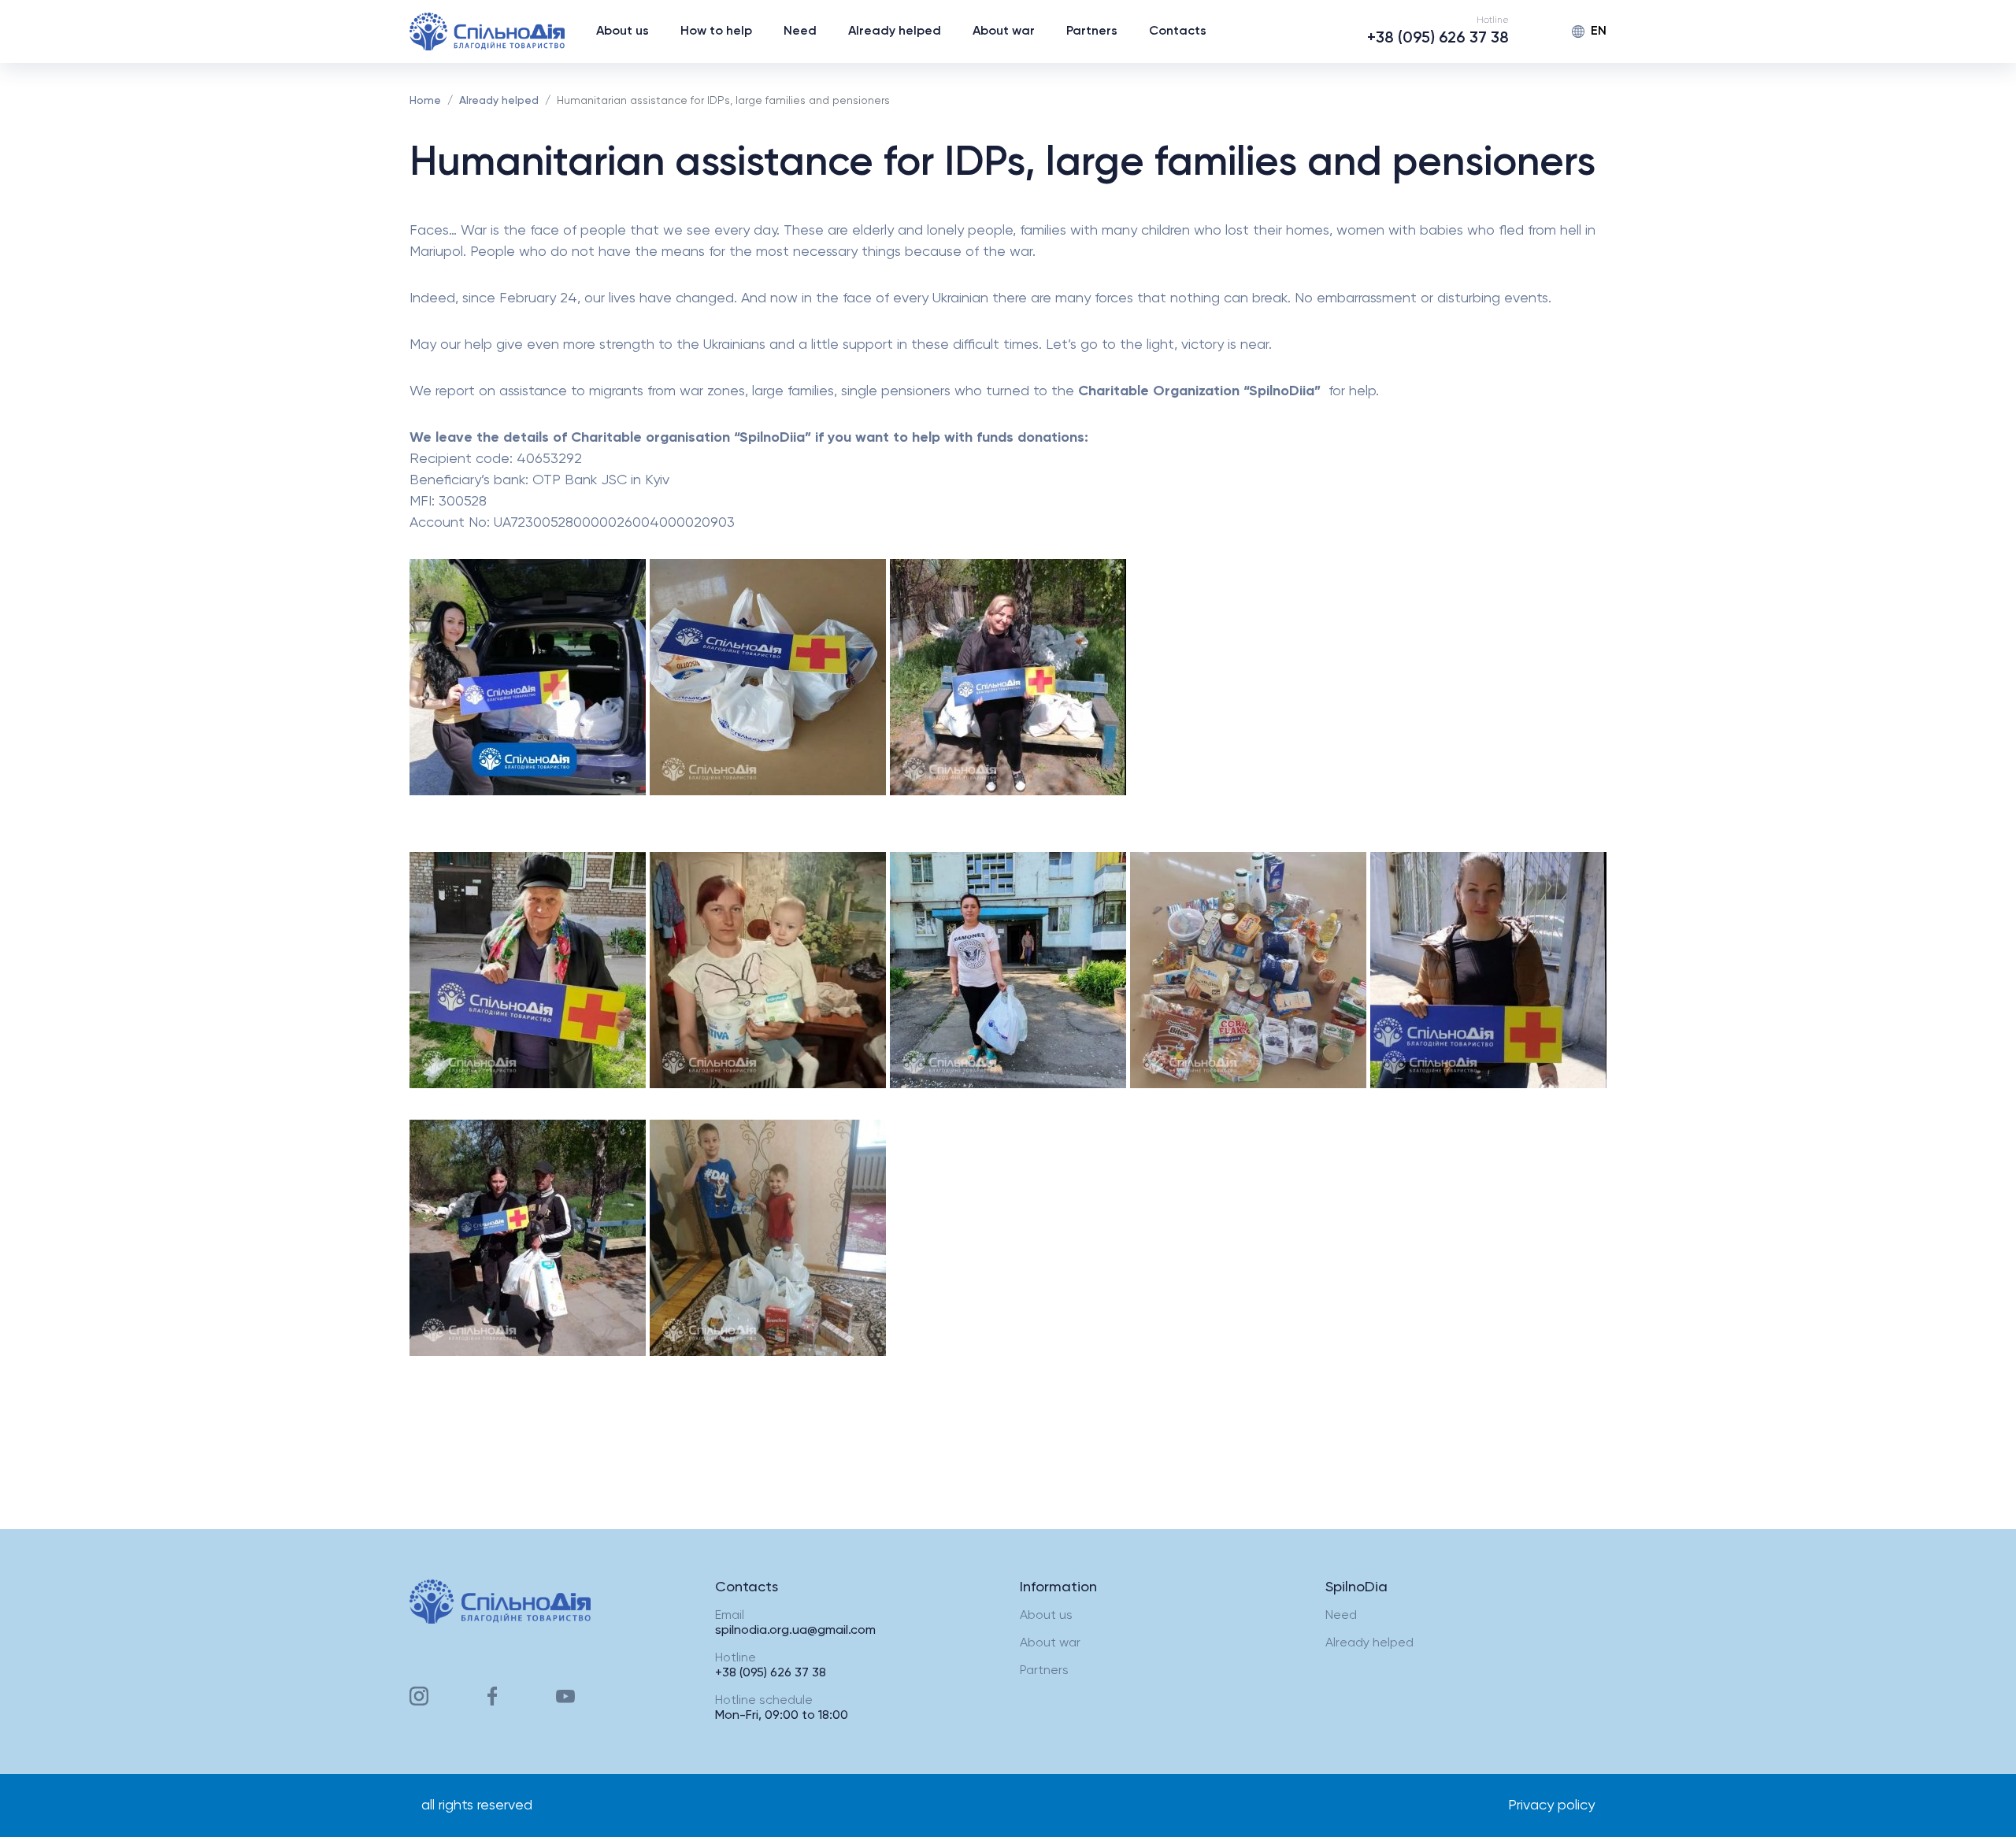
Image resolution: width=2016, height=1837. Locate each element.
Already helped (895, 31)
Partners (1092, 31)
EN (1599, 31)
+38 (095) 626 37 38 (1438, 39)
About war (1004, 31)
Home (425, 101)
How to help (716, 31)
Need (800, 31)
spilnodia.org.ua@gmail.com (795, 1631)
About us (623, 31)
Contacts (1178, 31)
